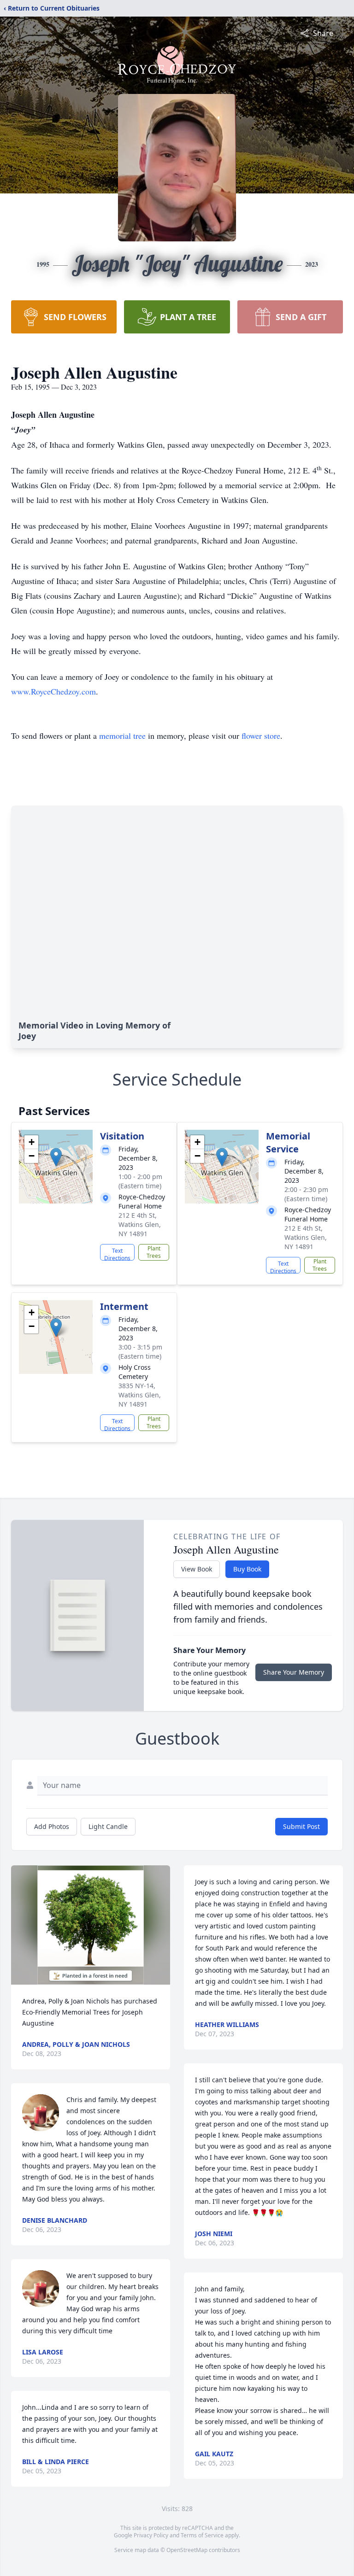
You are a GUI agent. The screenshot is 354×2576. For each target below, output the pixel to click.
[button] (56, 1157)
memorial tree (122, 736)
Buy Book (247, 1569)
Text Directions (117, 1254)
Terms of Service (202, 2535)
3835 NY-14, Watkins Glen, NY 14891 (140, 1395)
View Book (197, 1569)
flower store (261, 736)
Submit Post (301, 1826)
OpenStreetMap (187, 2550)
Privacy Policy (151, 2535)
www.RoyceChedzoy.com (53, 691)
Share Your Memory (294, 1672)
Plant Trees (154, 1252)
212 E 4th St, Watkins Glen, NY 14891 (140, 1224)
